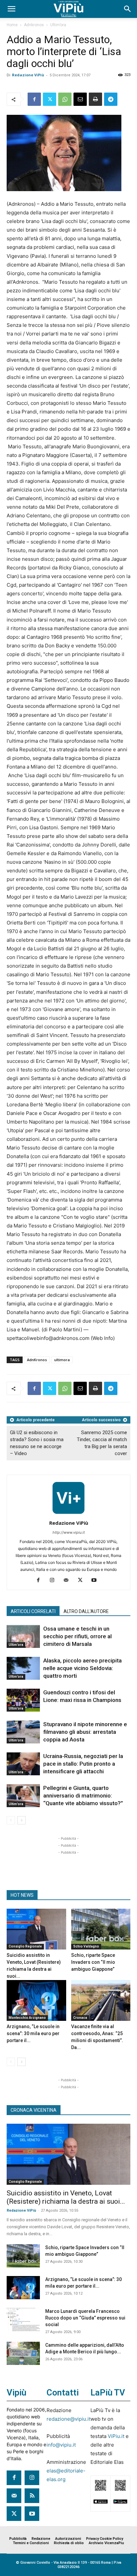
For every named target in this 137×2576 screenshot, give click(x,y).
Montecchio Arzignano (27, 2018)
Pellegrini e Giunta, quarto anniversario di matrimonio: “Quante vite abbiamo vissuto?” (83, 1796)
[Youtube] (97, 1581)
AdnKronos (37, 1360)
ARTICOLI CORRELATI (33, 1611)
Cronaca (80, 2018)
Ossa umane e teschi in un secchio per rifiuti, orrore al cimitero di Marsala (77, 1636)
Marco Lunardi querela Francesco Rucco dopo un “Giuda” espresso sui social (85, 2318)
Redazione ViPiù (28, 75)
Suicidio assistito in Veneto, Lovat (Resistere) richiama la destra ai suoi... (66, 2197)
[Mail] (69, 1581)
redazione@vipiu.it (68, 2419)
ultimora (62, 1360)
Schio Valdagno (86, 1946)
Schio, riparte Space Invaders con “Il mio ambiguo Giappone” (93, 1962)
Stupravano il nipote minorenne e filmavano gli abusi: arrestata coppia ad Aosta (85, 1732)
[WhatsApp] (65, 99)
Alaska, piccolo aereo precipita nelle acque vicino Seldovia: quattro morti (82, 1668)
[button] (11, 9)
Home (12, 25)
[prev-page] (11, 1820)
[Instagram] (55, 1581)
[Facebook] (34, 99)
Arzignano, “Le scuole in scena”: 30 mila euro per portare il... (33, 2033)
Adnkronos (34, 25)
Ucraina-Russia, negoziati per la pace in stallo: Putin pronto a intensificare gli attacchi (83, 1764)
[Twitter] (50, 99)
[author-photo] (68, 1514)
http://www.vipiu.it (69, 1532)
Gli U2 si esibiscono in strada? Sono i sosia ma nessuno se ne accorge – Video (37, 1443)
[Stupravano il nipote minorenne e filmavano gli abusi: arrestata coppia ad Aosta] (23, 1732)
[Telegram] (111, 99)
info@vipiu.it (61, 2445)
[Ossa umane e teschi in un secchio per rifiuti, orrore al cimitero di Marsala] (23, 1636)
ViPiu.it (116, 2436)
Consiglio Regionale (25, 1946)
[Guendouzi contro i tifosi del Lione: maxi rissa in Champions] (23, 1700)
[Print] (95, 99)
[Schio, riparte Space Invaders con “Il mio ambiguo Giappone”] (101, 1929)
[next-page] (21, 1820)
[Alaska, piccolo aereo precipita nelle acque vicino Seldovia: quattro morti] (23, 1668)
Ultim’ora (58, 25)
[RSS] (32, 2496)
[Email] (80, 99)
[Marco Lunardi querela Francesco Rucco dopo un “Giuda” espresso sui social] (23, 2319)
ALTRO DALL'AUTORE (86, 1611)
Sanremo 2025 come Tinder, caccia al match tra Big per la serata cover (102, 1443)
